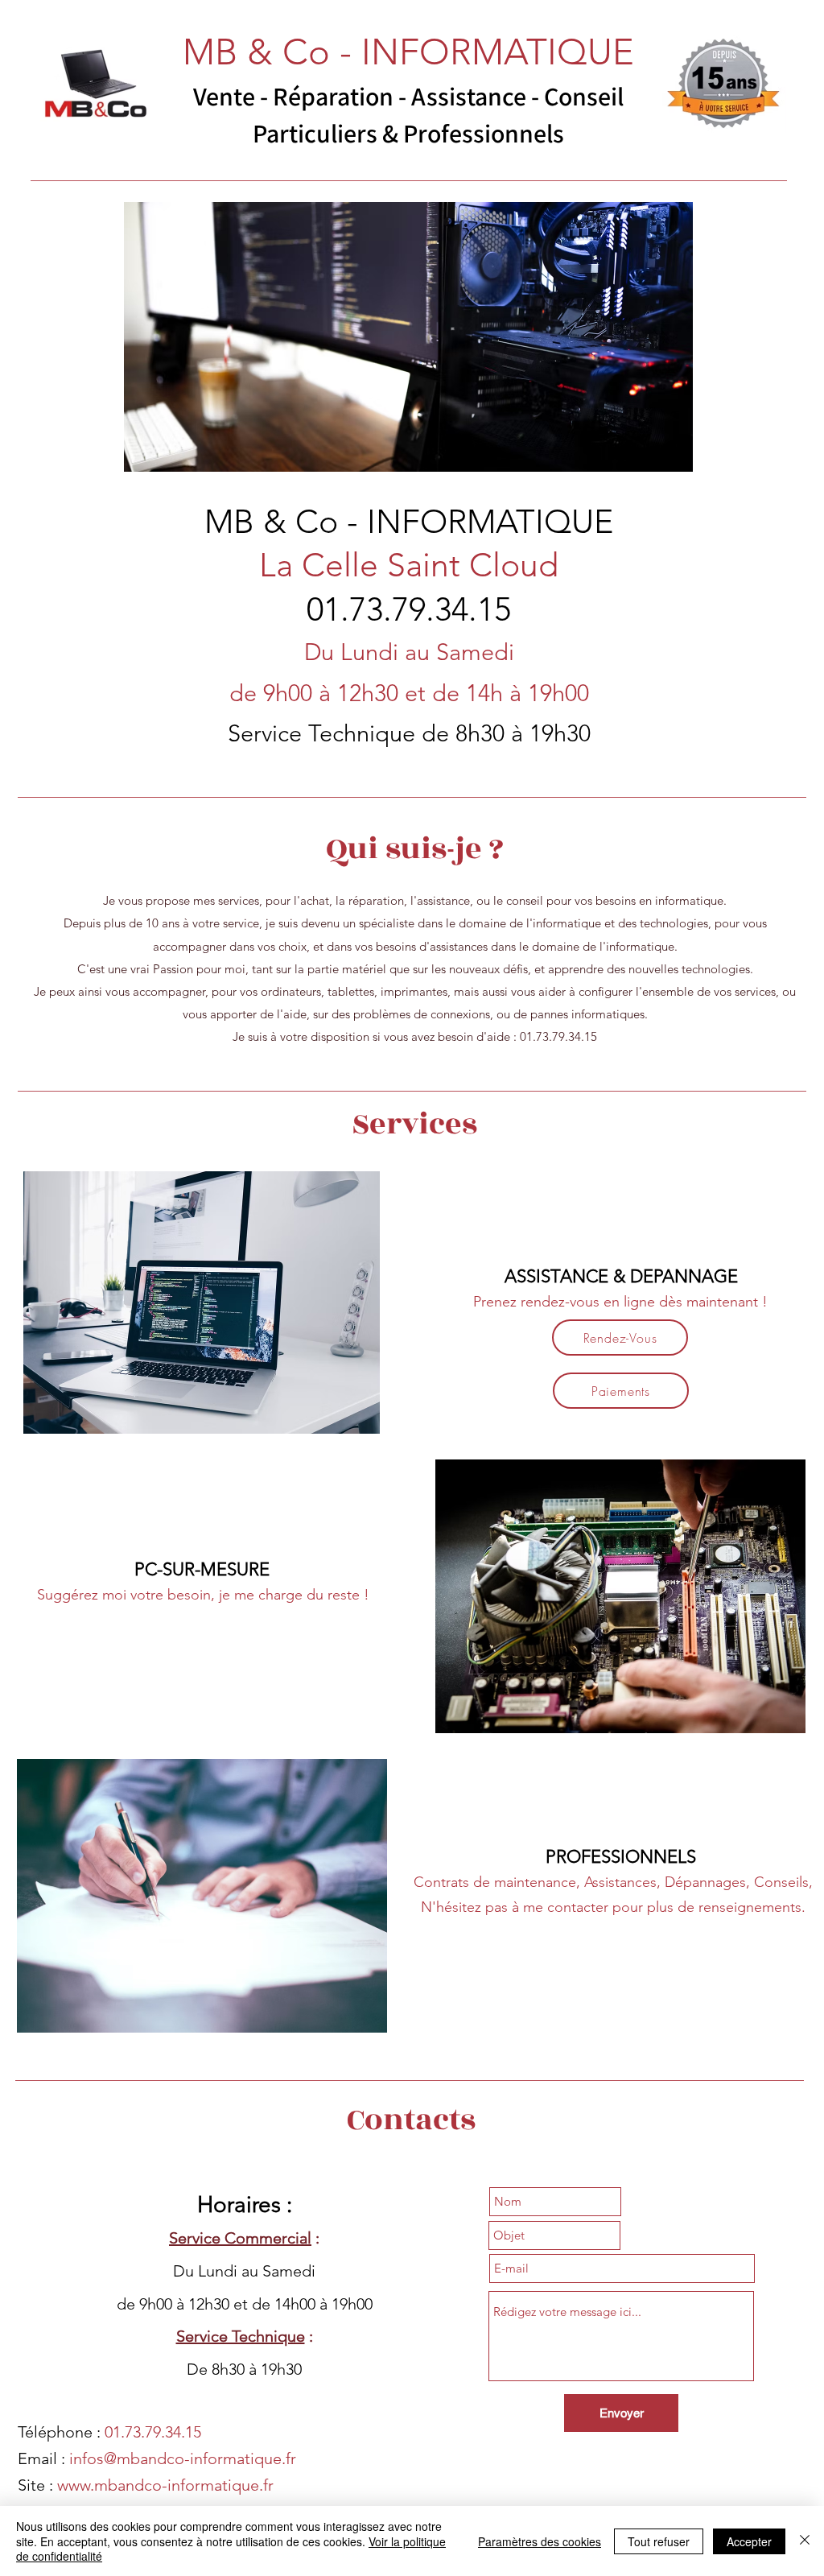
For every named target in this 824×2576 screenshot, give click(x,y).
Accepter (749, 2541)
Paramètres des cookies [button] (540, 2541)
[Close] (805, 2541)
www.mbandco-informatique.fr (165, 2485)
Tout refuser (659, 2541)
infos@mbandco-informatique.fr (183, 2458)
